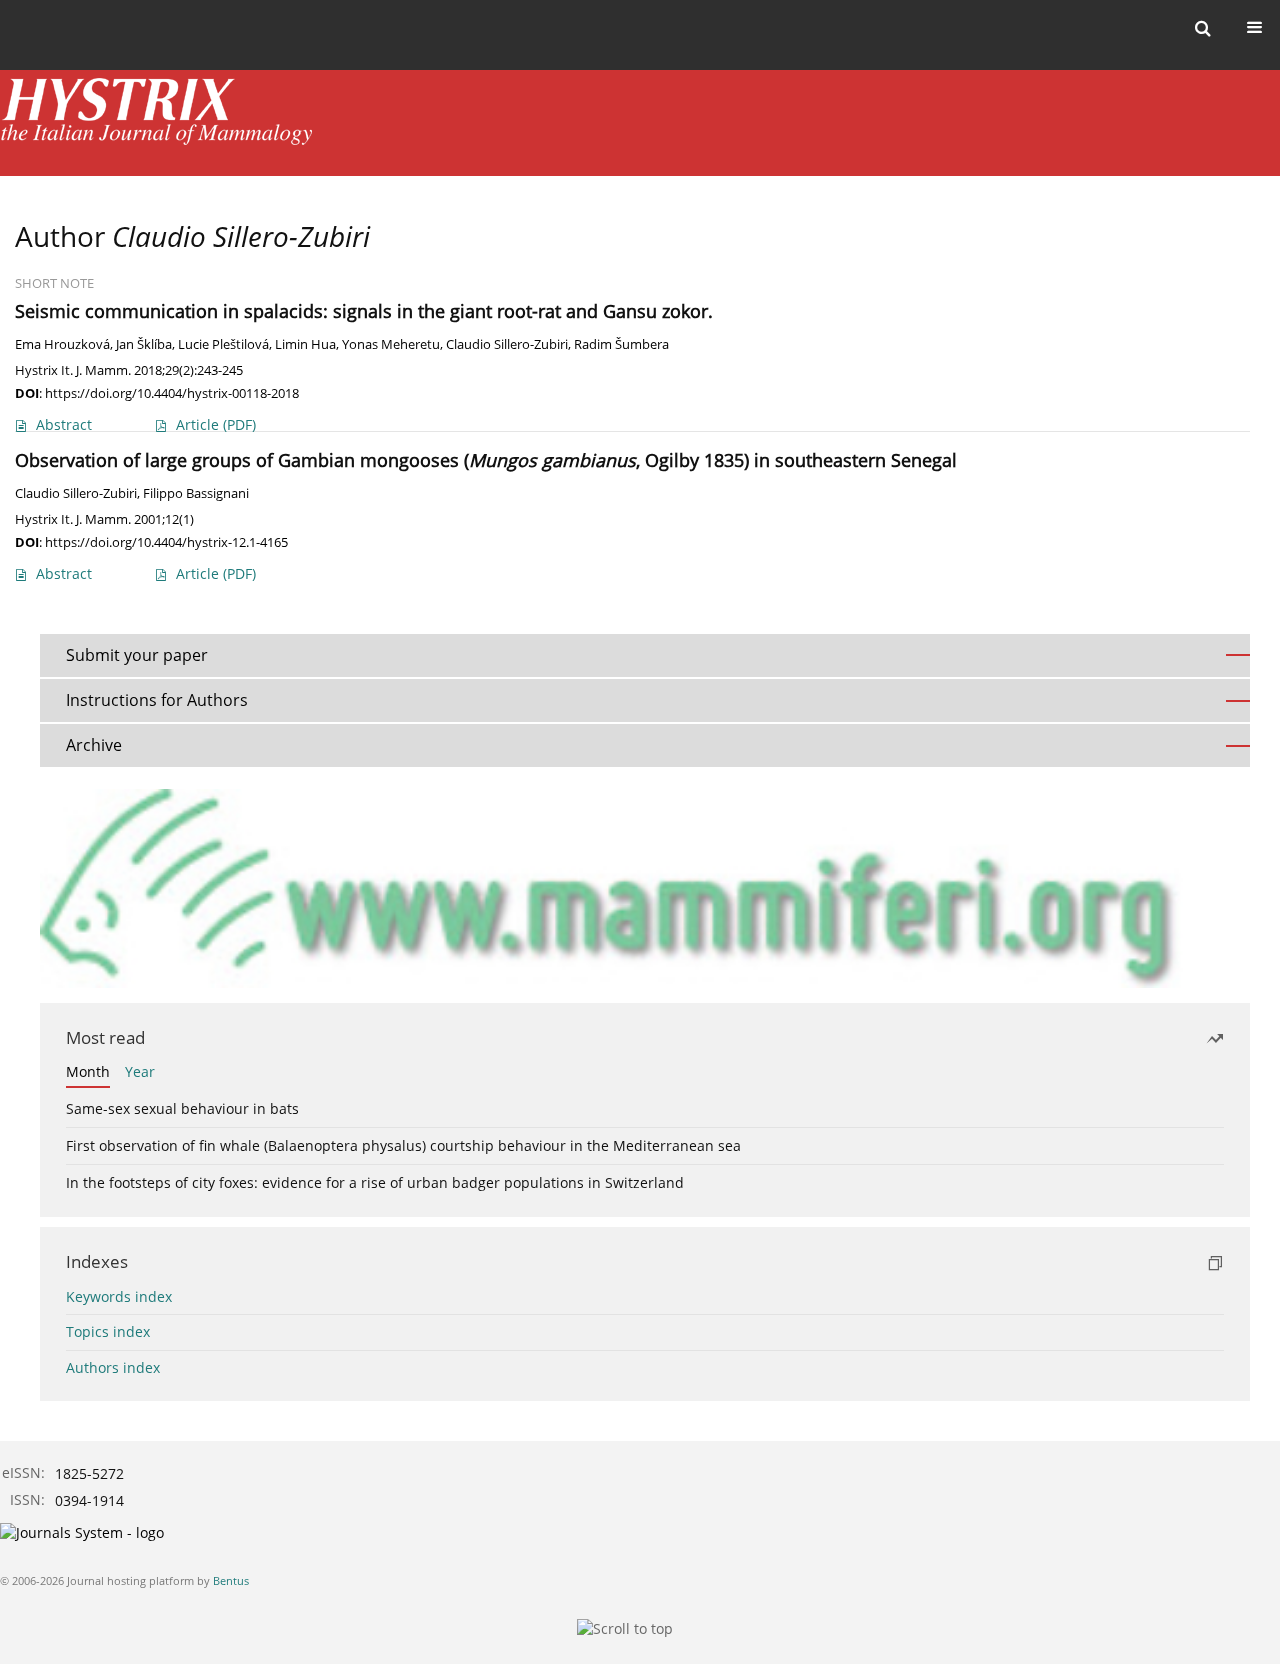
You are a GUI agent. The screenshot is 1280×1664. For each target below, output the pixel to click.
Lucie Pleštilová (223, 344)
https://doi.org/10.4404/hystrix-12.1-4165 (166, 542)
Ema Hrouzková (62, 344)
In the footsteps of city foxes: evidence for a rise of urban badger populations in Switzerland (375, 1182)
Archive (94, 745)
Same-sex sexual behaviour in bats (182, 1108)
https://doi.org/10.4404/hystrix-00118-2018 (172, 393)
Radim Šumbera (621, 344)
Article (216, 424)
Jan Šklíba (144, 344)
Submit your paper (137, 655)
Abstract (64, 424)
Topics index (108, 1331)
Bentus (231, 1580)
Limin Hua (305, 344)
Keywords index (119, 1296)
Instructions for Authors (157, 700)
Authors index (113, 1367)
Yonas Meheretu (391, 344)
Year (140, 1071)
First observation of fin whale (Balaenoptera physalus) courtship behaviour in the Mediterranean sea (403, 1145)
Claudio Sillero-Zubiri (507, 344)
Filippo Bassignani (196, 493)
